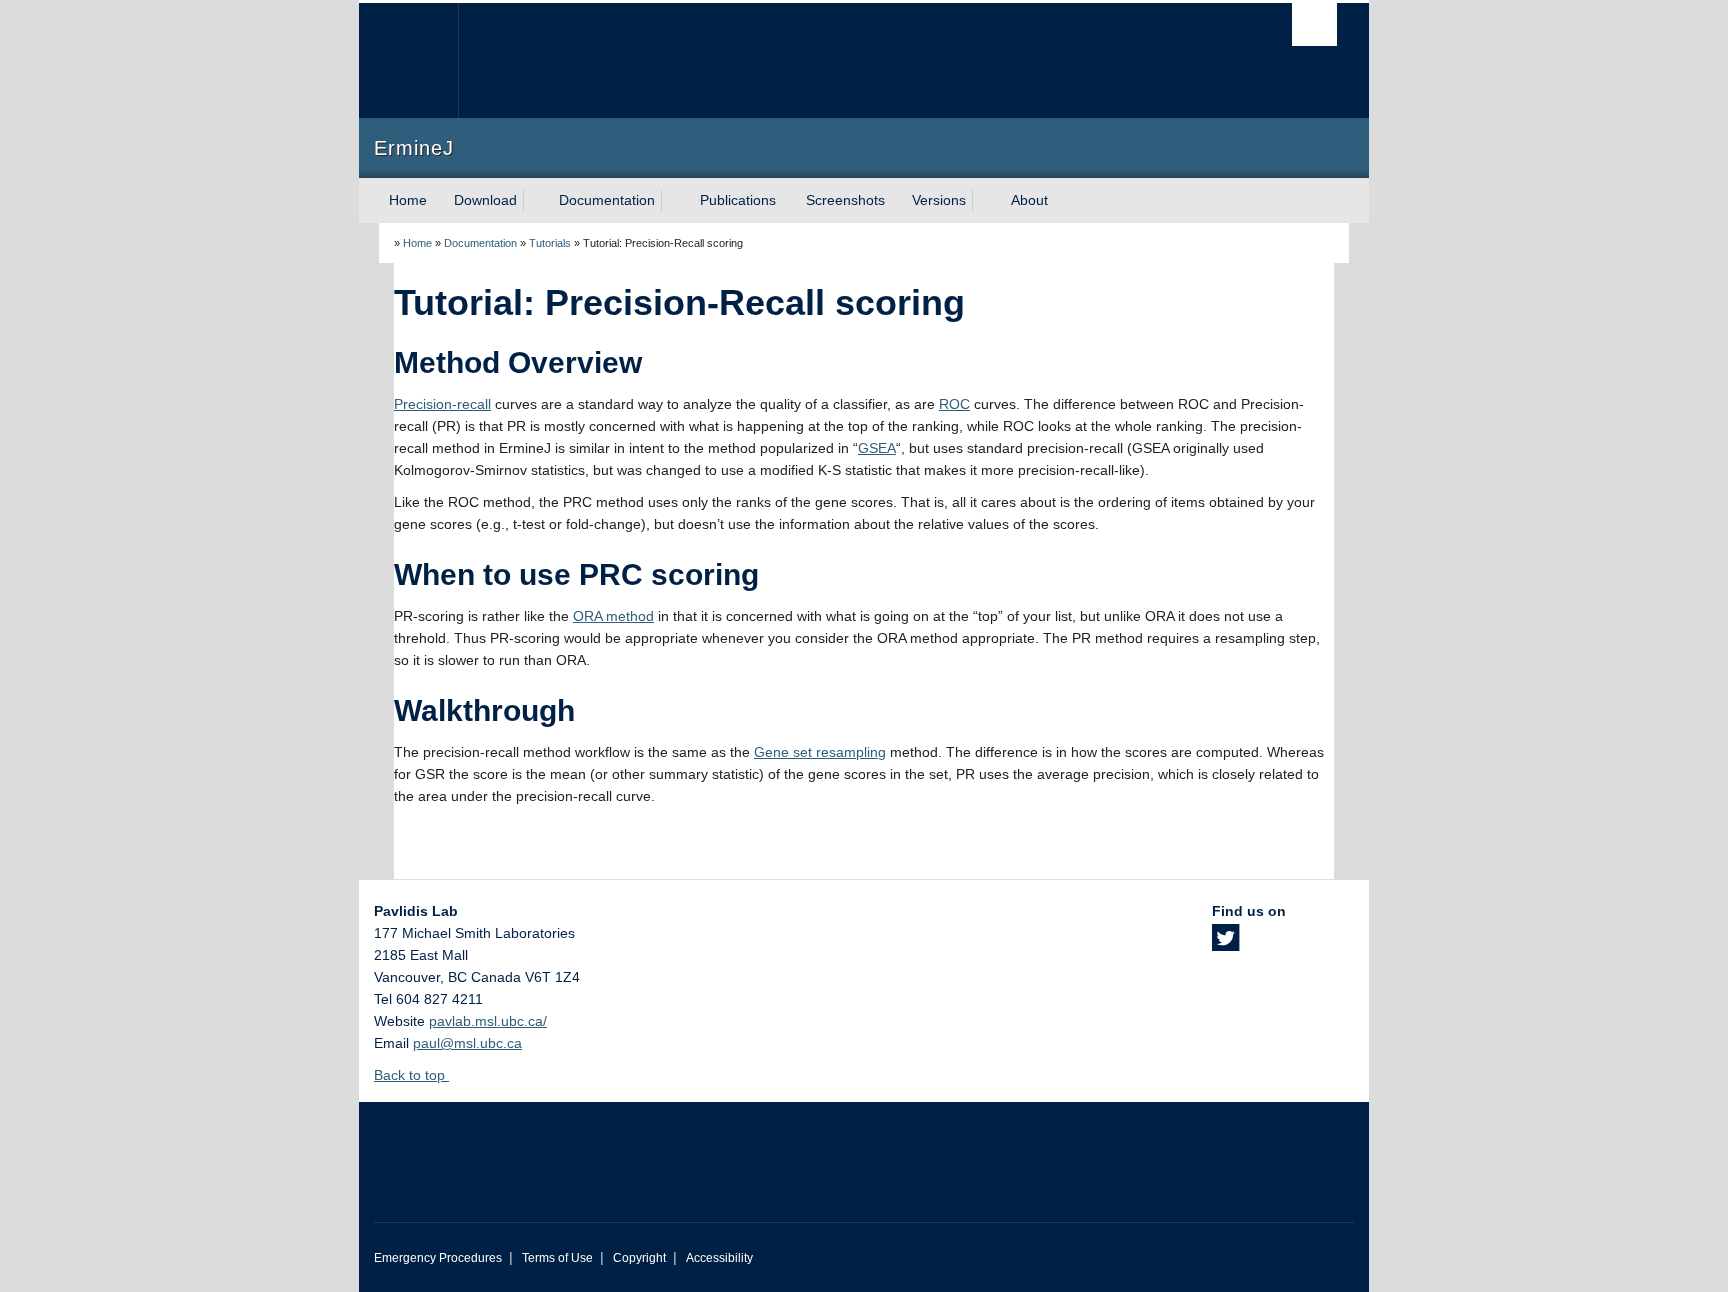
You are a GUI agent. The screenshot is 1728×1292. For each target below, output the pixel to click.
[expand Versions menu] (984, 201)
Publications (738, 200)
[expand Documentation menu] (673, 201)
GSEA (877, 448)
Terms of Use (557, 1258)
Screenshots (845, 200)
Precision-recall (442, 404)
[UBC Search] (1314, 24)
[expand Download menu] (535, 201)
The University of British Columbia (416, 60)
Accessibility (719, 1258)
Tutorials (550, 243)
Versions (939, 200)
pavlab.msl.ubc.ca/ (488, 1021)
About (1029, 200)
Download (485, 200)
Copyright (639, 1258)
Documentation (607, 200)
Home (408, 200)
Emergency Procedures (438, 1258)
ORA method (613, 616)
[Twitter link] (1225, 944)
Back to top (411, 1075)
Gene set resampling (820, 752)
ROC (954, 404)
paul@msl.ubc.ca (467, 1043)
